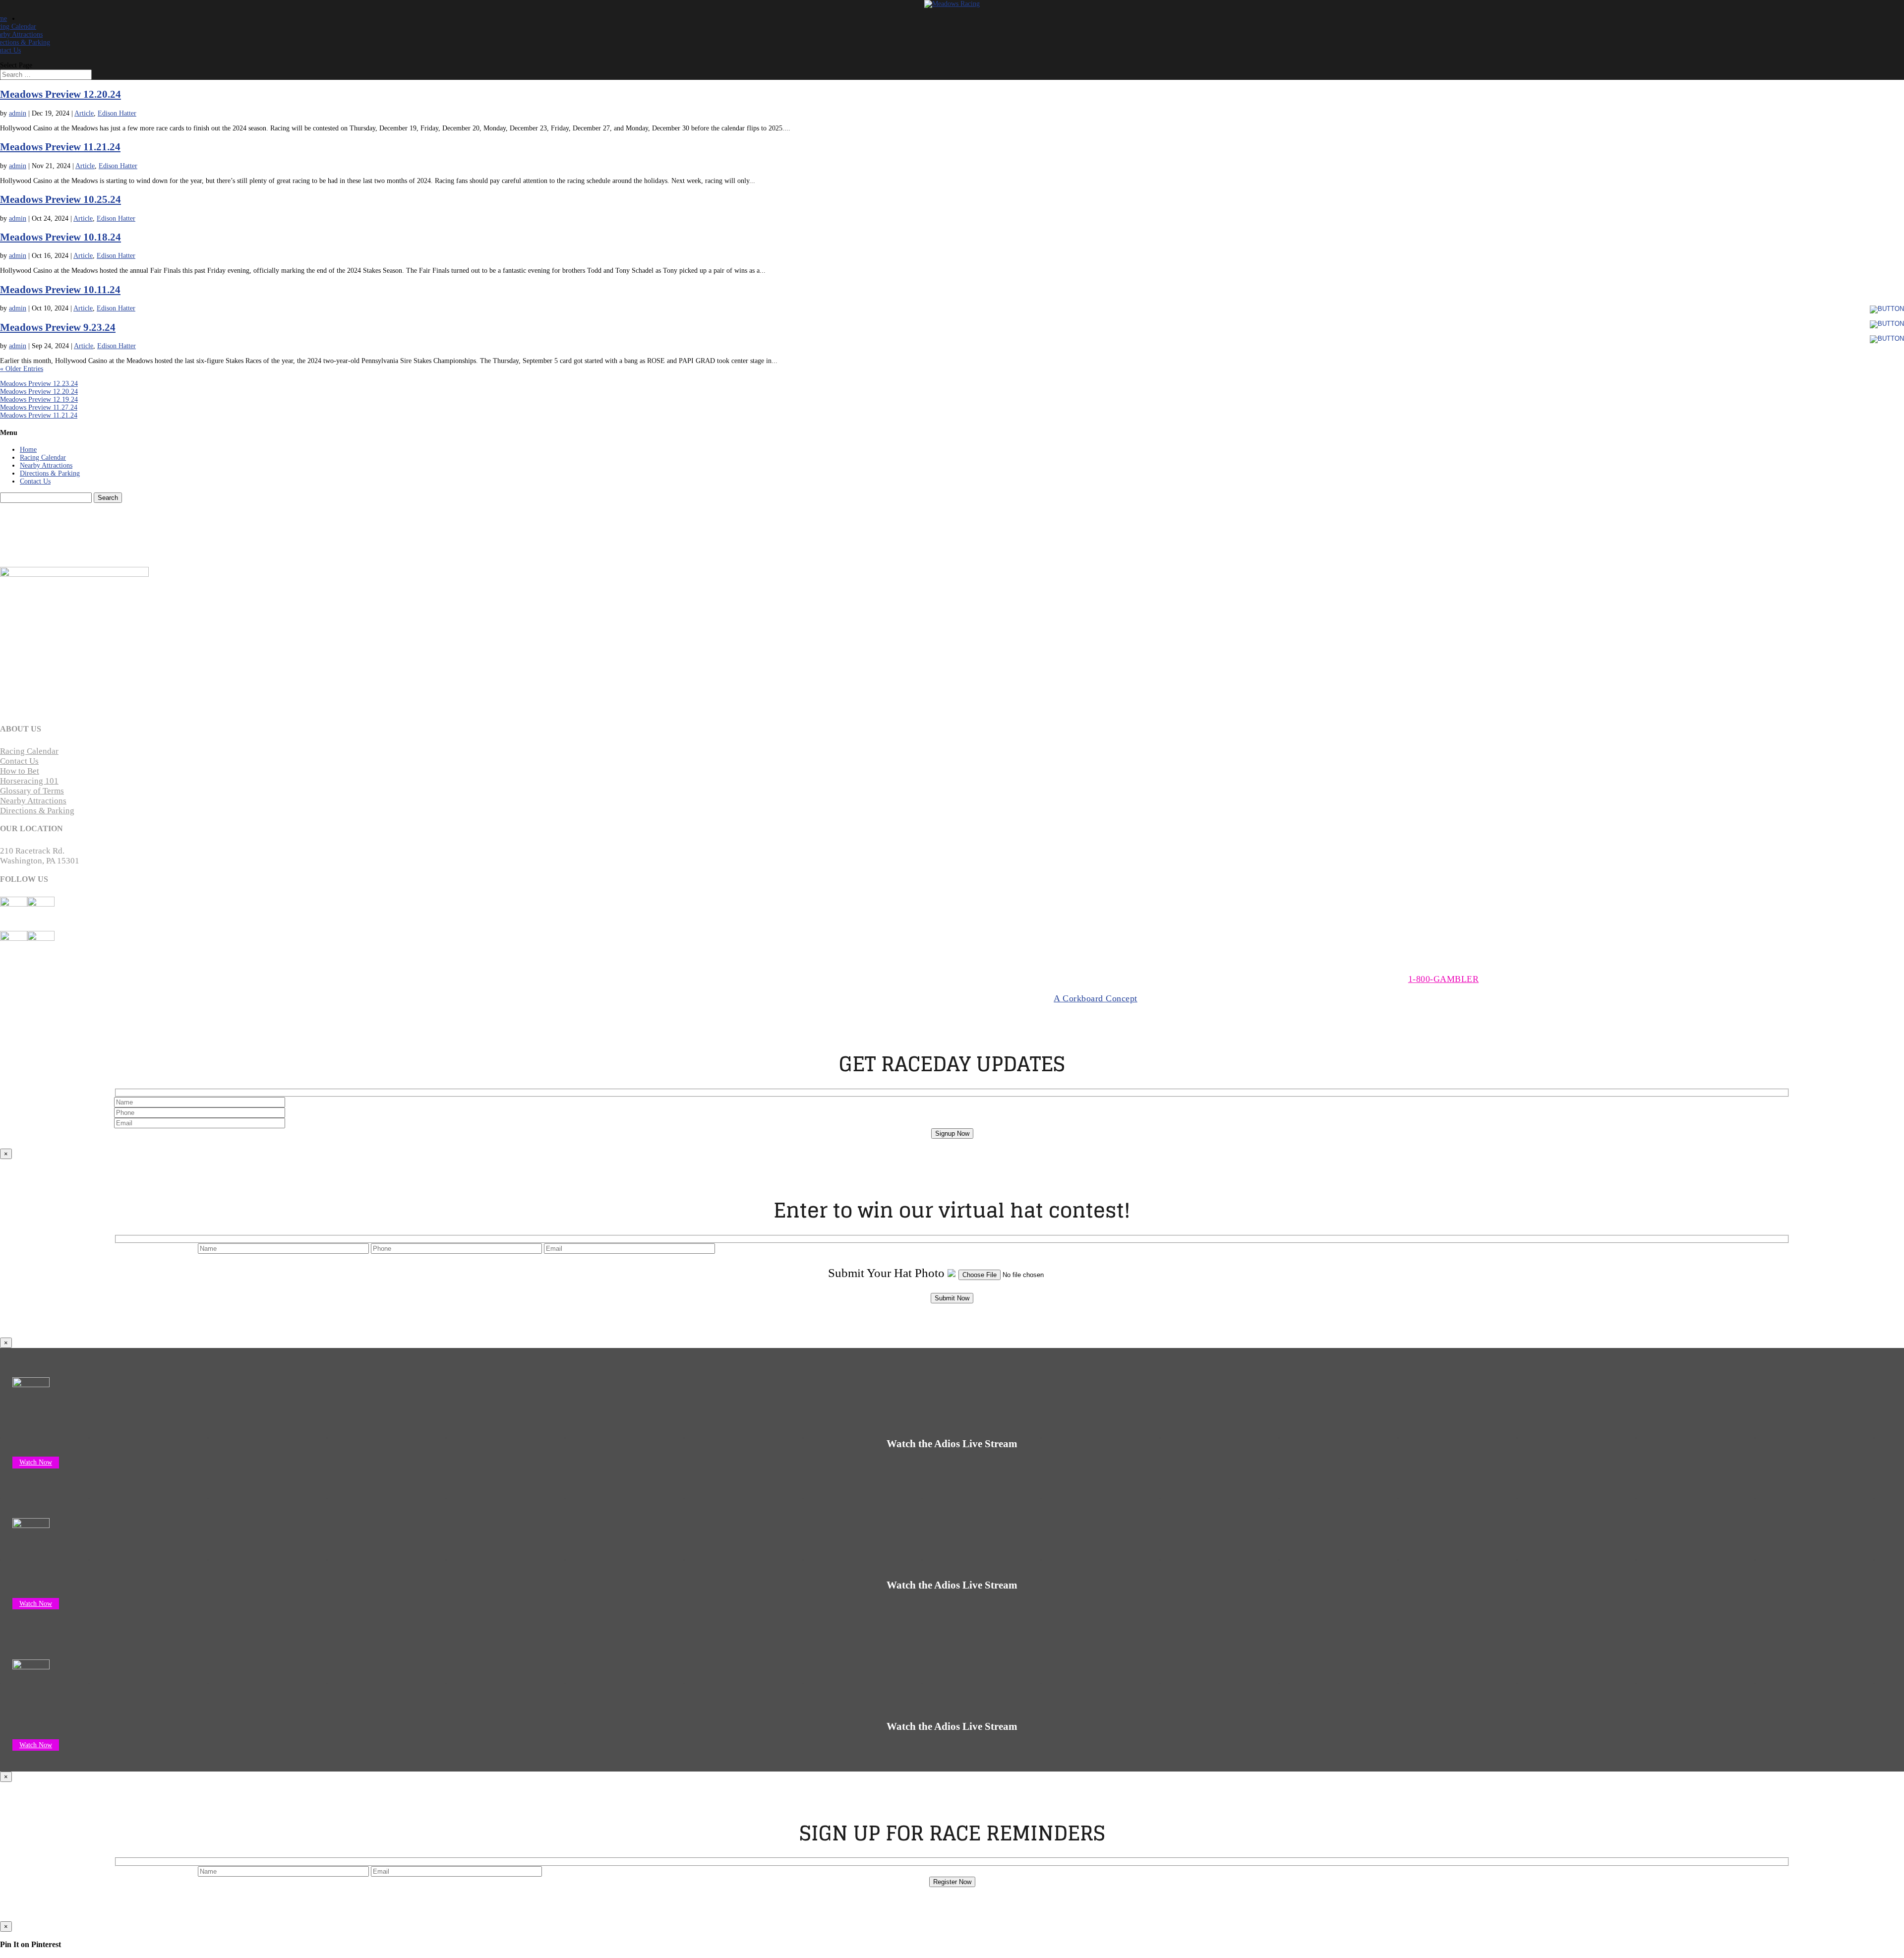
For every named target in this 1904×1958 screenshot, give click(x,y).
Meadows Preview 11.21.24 (60, 147)
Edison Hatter (117, 113)
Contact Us (35, 481)
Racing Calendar (43, 458)
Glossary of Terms (32, 791)
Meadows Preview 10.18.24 (60, 237)
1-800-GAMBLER (1444, 979)
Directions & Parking (50, 473)
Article (84, 113)
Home (28, 450)
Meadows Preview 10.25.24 (60, 199)
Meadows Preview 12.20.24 (60, 94)
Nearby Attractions (46, 465)
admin (18, 113)
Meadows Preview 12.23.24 (39, 384)
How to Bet (20, 771)
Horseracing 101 (29, 781)
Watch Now (36, 1462)
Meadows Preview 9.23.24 (58, 327)
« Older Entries (22, 369)
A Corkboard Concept (1096, 998)
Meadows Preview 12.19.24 (39, 399)
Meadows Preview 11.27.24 (39, 407)
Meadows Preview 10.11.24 (60, 290)
